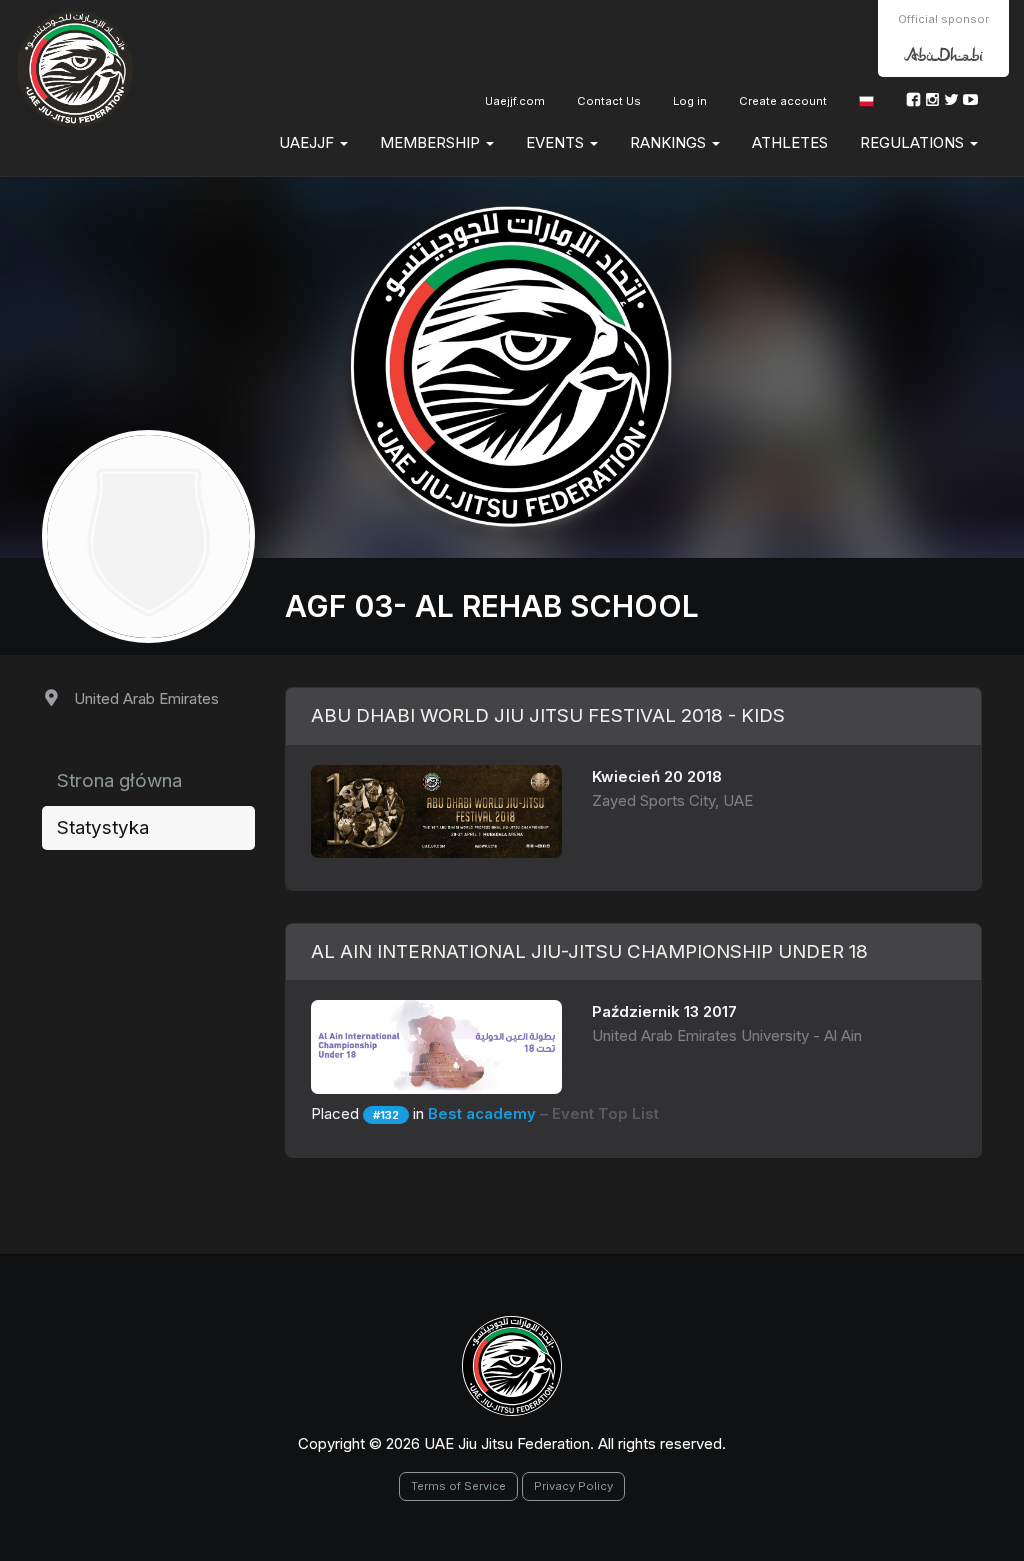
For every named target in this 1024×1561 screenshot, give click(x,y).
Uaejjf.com (515, 101)
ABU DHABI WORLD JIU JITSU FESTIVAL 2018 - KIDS (548, 715)
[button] (866, 101)
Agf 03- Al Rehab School (492, 606)
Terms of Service (458, 1486)
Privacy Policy (573, 1486)
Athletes (790, 142)
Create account (783, 101)
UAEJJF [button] (308, 142)
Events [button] (557, 142)
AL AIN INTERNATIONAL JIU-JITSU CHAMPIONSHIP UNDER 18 (589, 951)
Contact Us (609, 101)
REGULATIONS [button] (914, 142)
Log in (690, 101)
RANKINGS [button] (670, 142)
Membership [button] (432, 142)
